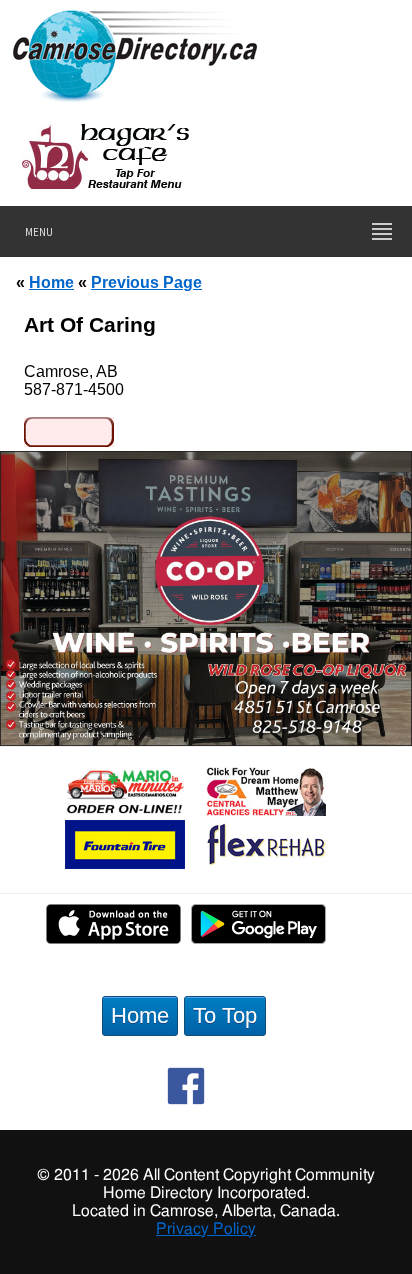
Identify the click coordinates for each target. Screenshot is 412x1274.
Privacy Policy (206, 1229)
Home (51, 282)
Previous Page (146, 282)
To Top (225, 1015)
